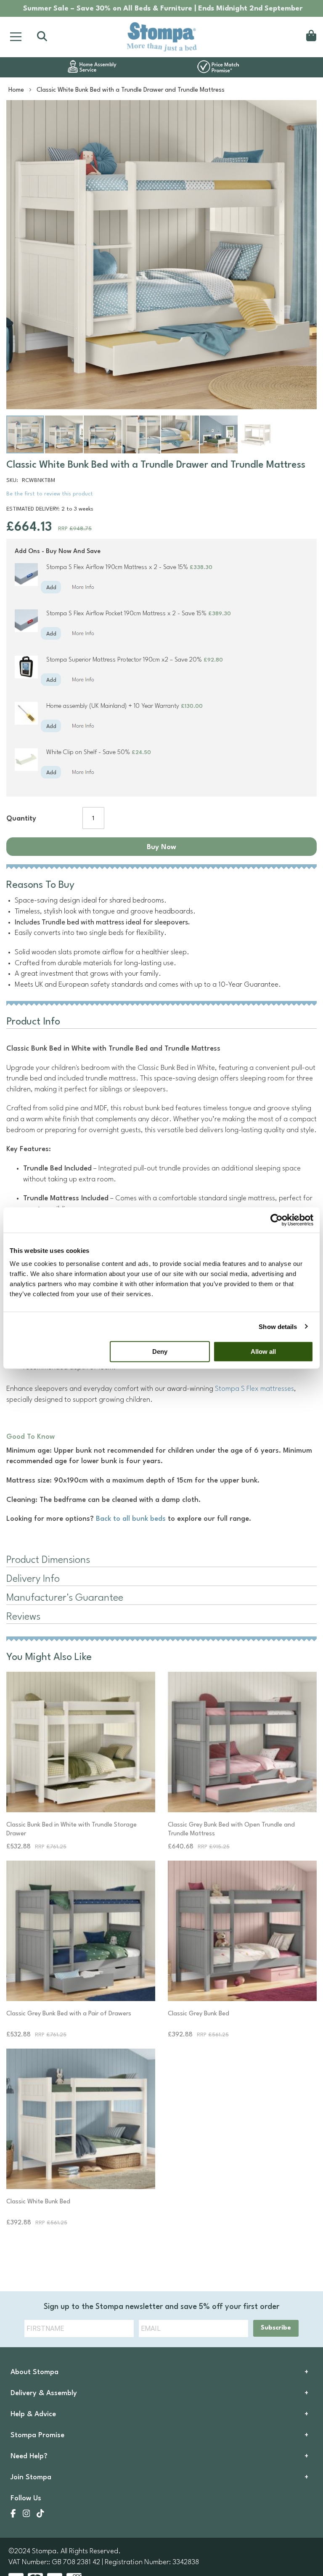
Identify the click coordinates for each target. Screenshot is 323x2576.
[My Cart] (310, 37)
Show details (278, 1326)
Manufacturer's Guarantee (65, 1598)
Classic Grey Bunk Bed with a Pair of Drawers (69, 2014)
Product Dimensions (48, 1560)
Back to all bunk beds (131, 1519)
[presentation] (161, 1618)
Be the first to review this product (50, 494)
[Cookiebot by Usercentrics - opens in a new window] (277, 1220)
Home (16, 90)
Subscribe (276, 2328)
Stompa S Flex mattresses (254, 1389)
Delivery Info (33, 1579)
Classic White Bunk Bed (38, 2202)
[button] (64, 434)
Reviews (23, 1617)
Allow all (263, 1352)
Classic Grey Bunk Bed (199, 2014)
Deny (160, 1352)
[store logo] (161, 37)
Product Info (33, 1022)
